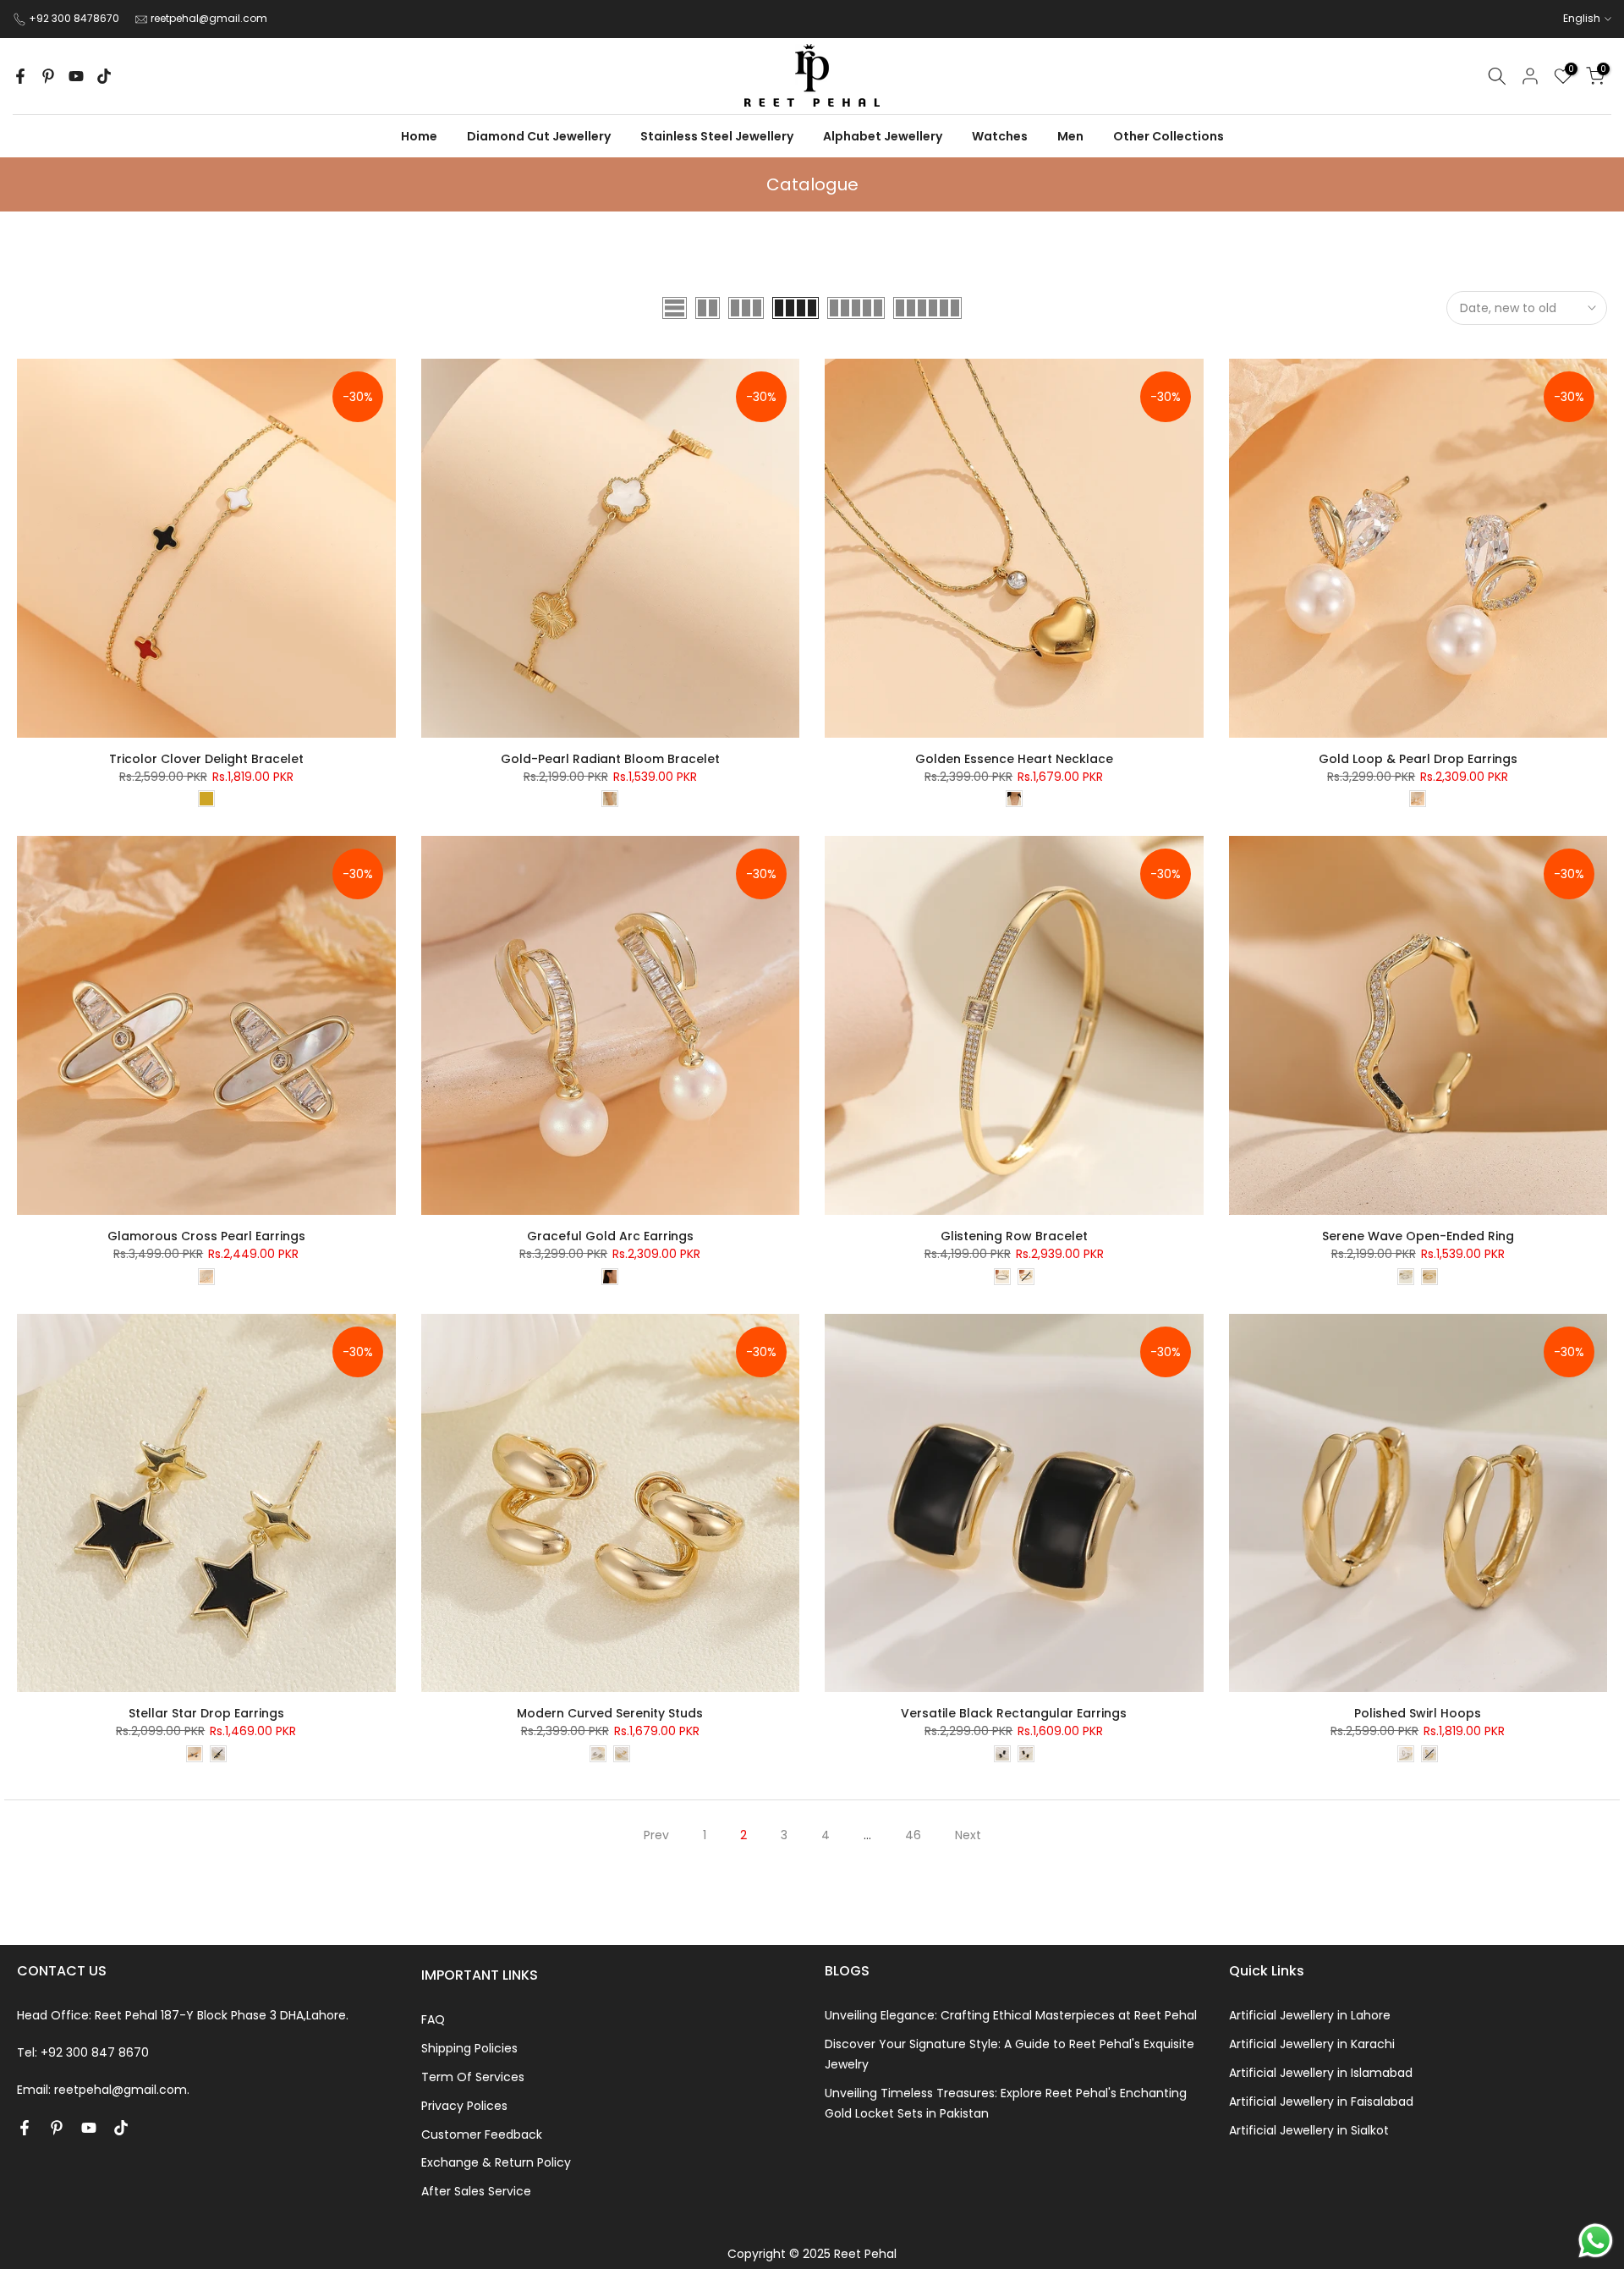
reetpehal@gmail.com (209, 18)
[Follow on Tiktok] (104, 76)
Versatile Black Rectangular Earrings (1014, 1713)
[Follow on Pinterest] (48, 76)
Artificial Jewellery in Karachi (1312, 2044)
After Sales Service (476, 2191)
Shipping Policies (469, 2048)
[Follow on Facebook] (20, 76)
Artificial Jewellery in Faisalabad (1321, 2101)
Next (968, 1835)
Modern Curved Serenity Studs (610, 1713)
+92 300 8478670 (75, 18)
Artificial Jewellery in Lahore (1310, 2015)
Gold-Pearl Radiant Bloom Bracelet (610, 759)
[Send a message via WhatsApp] (1596, 2241)
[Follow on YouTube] (76, 76)
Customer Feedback (482, 2134)
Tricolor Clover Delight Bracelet (206, 759)
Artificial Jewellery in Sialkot (1309, 2130)
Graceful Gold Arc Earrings (610, 1236)
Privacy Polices (464, 2106)
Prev (656, 1835)
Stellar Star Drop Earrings (206, 1713)
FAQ (433, 2019)
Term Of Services (473, 2077)
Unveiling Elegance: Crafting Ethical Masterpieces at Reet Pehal (1011, 2015)
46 (913, 1835)
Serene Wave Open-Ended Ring (1418, 1236)
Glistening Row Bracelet (1014, 1236)
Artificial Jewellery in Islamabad (1321, 2073)
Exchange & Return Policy (496, 2162)
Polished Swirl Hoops (1418, 1713)
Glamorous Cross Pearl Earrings (206, 1236)
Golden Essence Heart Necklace (1014, 759)
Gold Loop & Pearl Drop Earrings (1418, 759)
